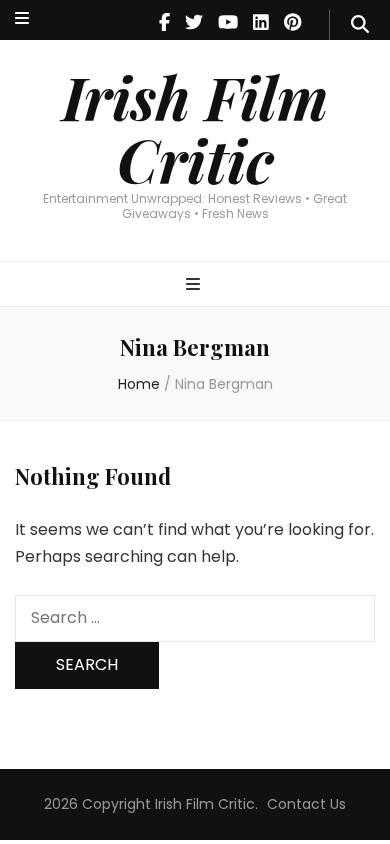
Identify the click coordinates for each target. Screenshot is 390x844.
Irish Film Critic (195, 127)
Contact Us (306, 804)
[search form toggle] (360, 25)
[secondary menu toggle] (22, 19)
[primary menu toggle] (195, 285)
